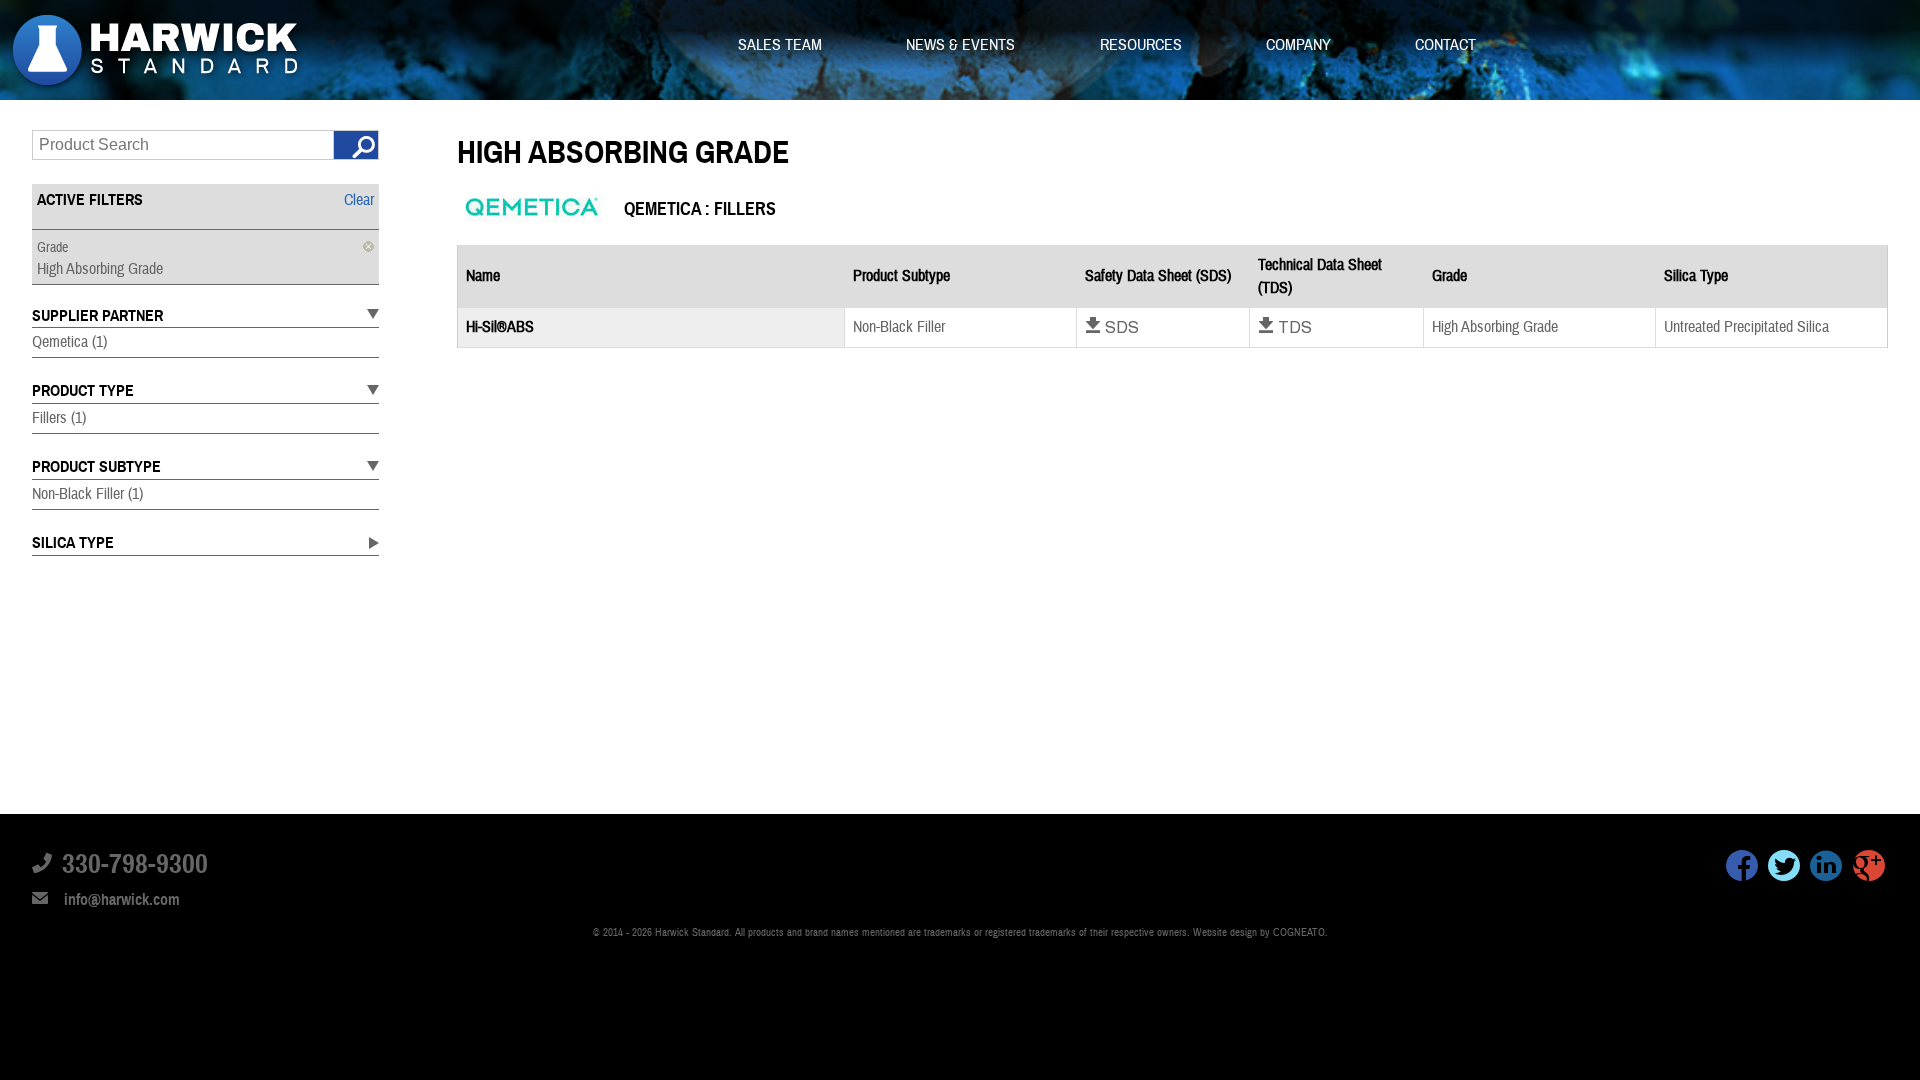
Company (1300, 45)
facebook (1742, 869)
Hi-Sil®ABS (500, 327)
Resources (1143, 45)
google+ (1869, 869)
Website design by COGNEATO (1259, 932)
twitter (1784, 869)
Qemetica (69, 342)
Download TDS (1285, 327)
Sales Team (782, 45)
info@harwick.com (122, 900)
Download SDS (1112, 327)
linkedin (1826, 869)
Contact (1445, 45)
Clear (359, 200)
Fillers (59, 418)
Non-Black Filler (87, 494)
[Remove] (368, 246)
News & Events (962, 45)
